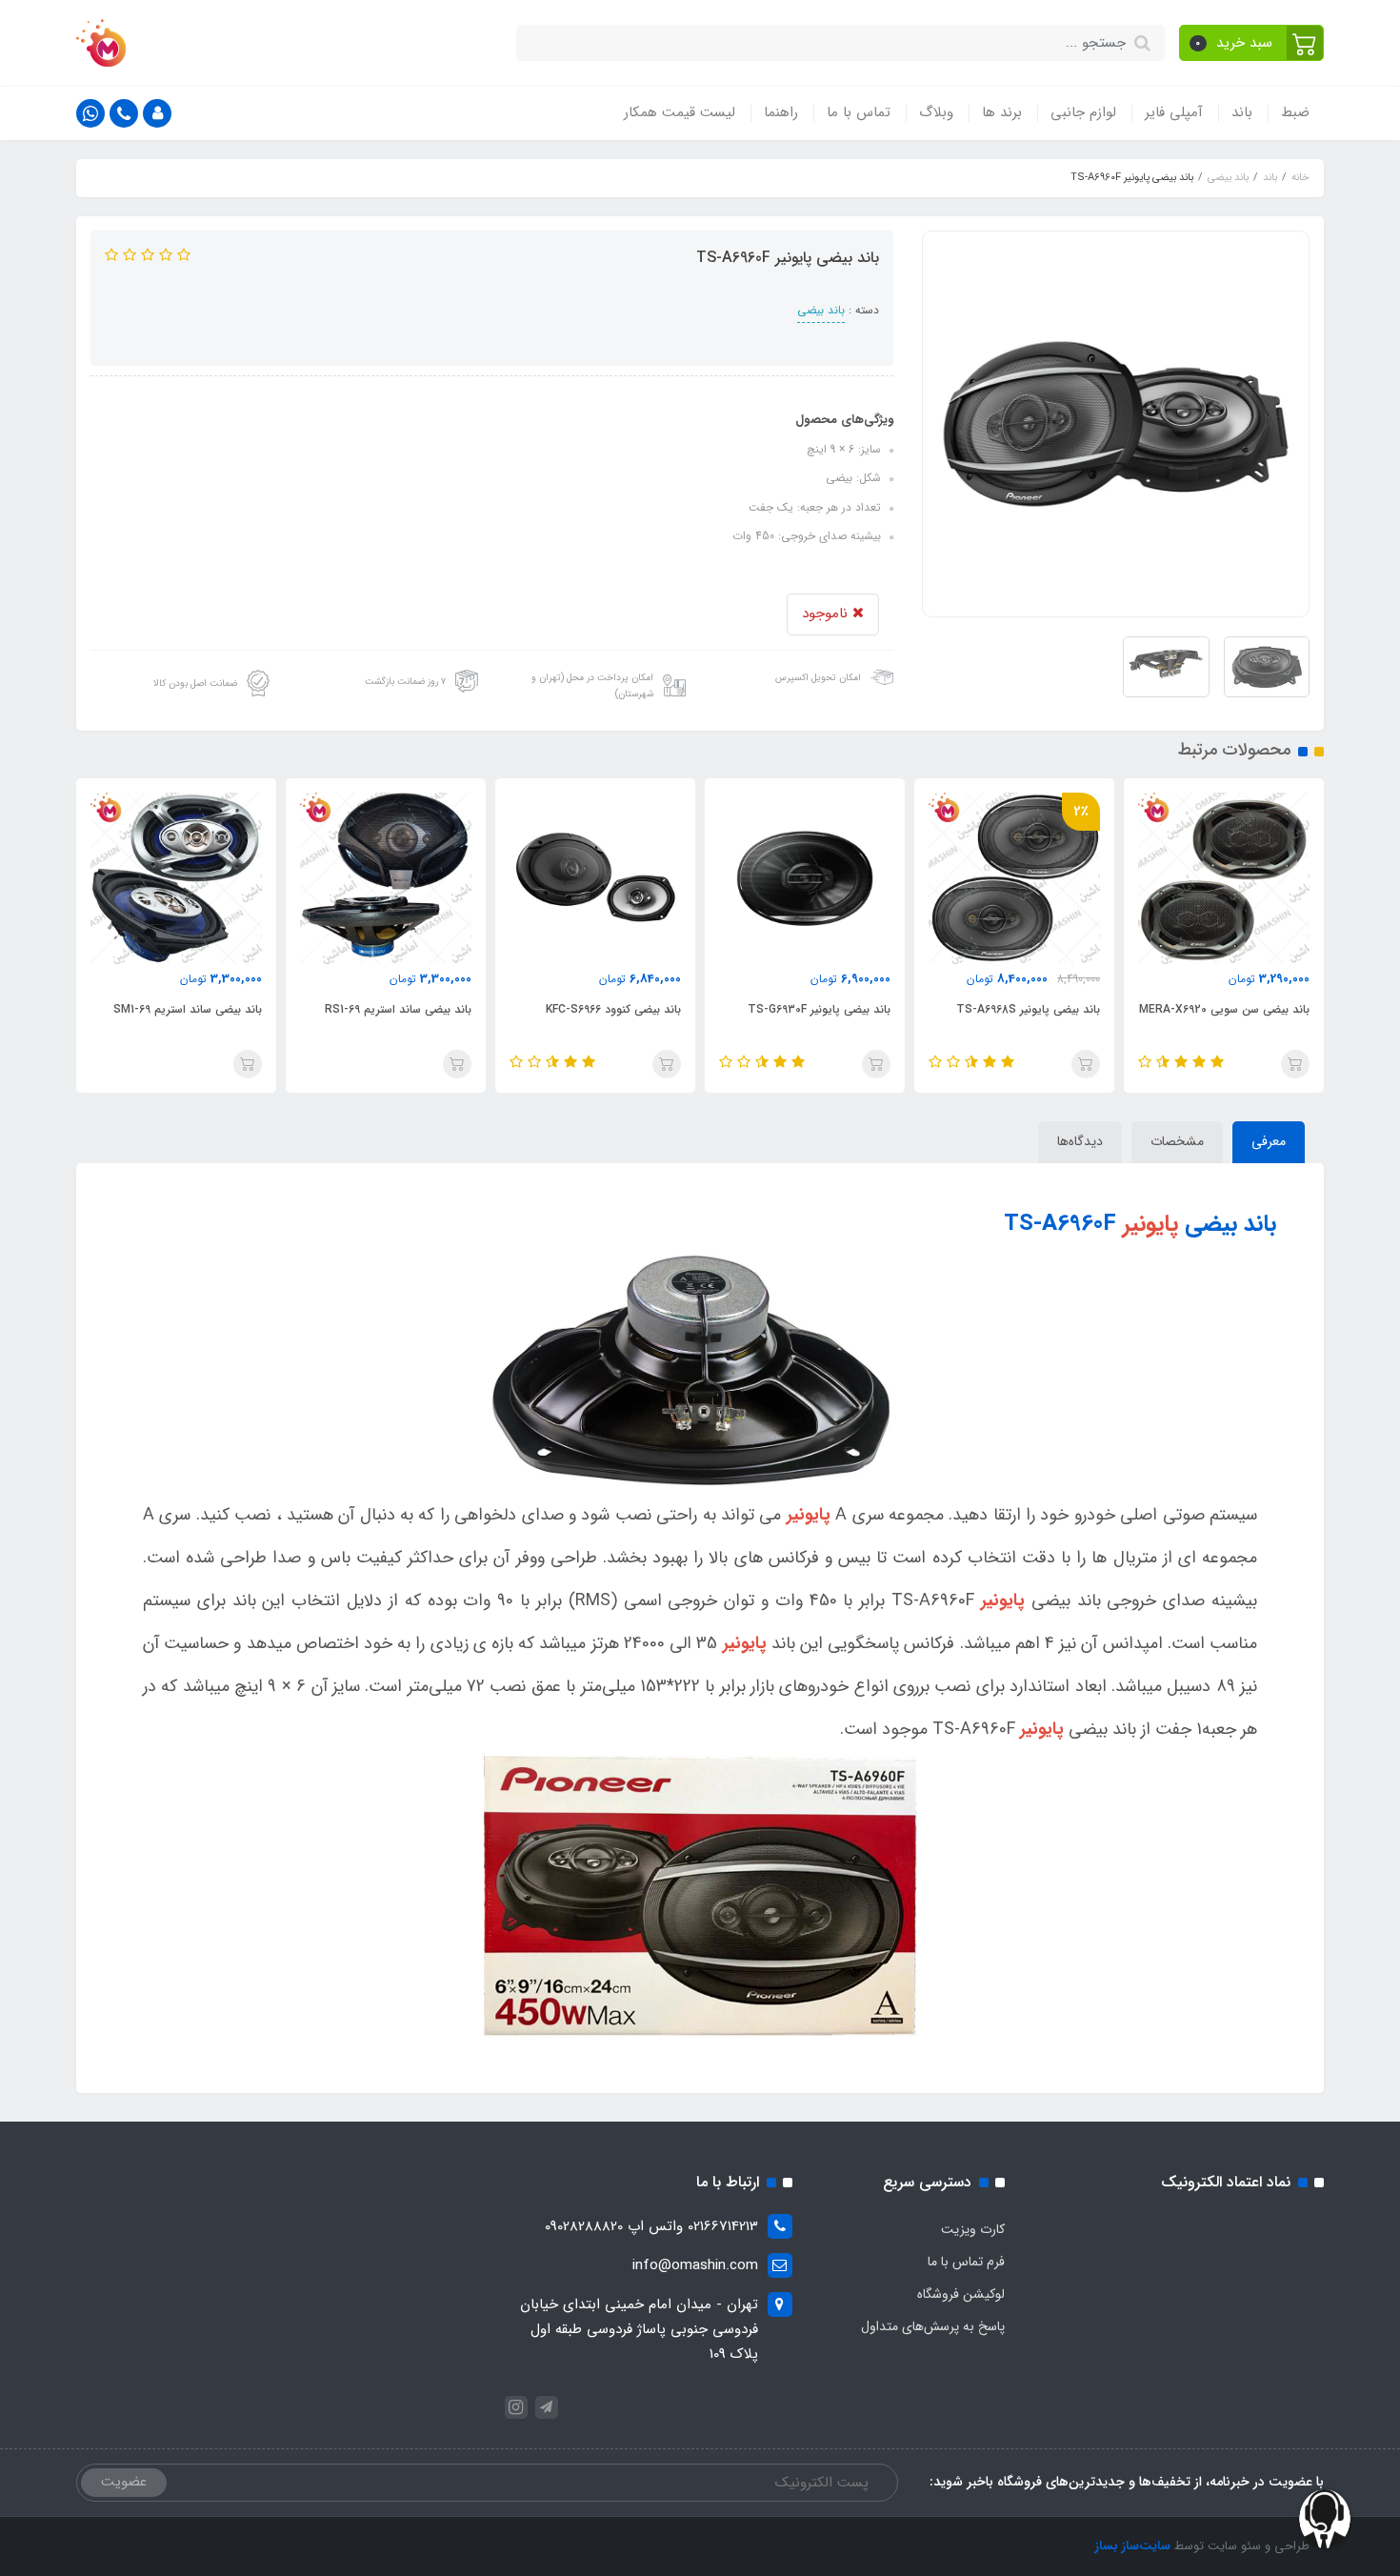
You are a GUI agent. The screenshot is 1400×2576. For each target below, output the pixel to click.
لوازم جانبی (1083, 112)
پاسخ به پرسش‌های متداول (933, 2326)
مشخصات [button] (1177, 1141)
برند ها (1002, 112)
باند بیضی (821, 310)
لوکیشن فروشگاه (961, 2294)
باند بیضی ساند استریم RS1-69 (608, 1009)
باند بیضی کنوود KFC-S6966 (823, 1009)
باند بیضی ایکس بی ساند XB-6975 (177, 1009)
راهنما (781, 112)
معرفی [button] (1269, 1141)
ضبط (1295, 112)
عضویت (124, 2482)
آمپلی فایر (1174, 112)
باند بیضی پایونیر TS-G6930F (1029, 1009)
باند (1242, 112)
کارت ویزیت (973, 2229)
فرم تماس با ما (966, 2262)
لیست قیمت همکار (680, 112)
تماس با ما (859, 112)
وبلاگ (936, 112)
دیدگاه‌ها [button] (1080, 1141)
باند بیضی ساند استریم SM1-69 (397, 1009)
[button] (1252, 43)
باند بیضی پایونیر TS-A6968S (1238, 1009)
